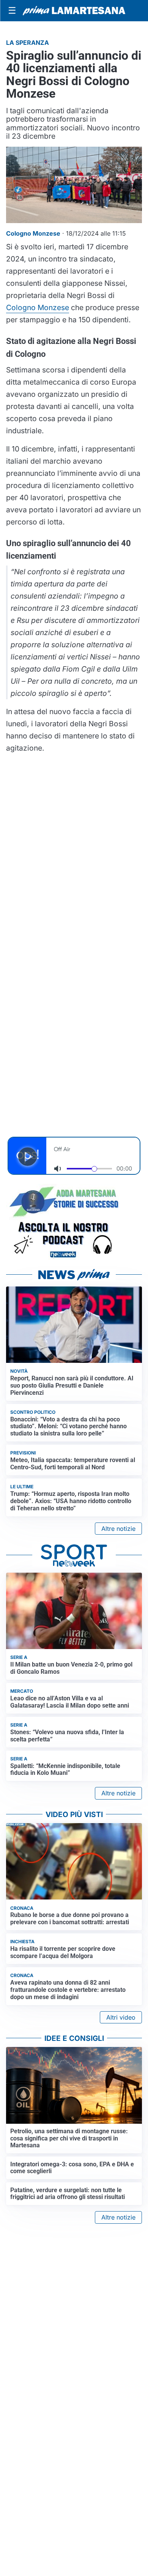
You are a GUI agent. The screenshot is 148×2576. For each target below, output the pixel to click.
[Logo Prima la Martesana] (74, 11)
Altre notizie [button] (118, 1529)
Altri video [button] (121, 2017)
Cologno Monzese (38, 307)
